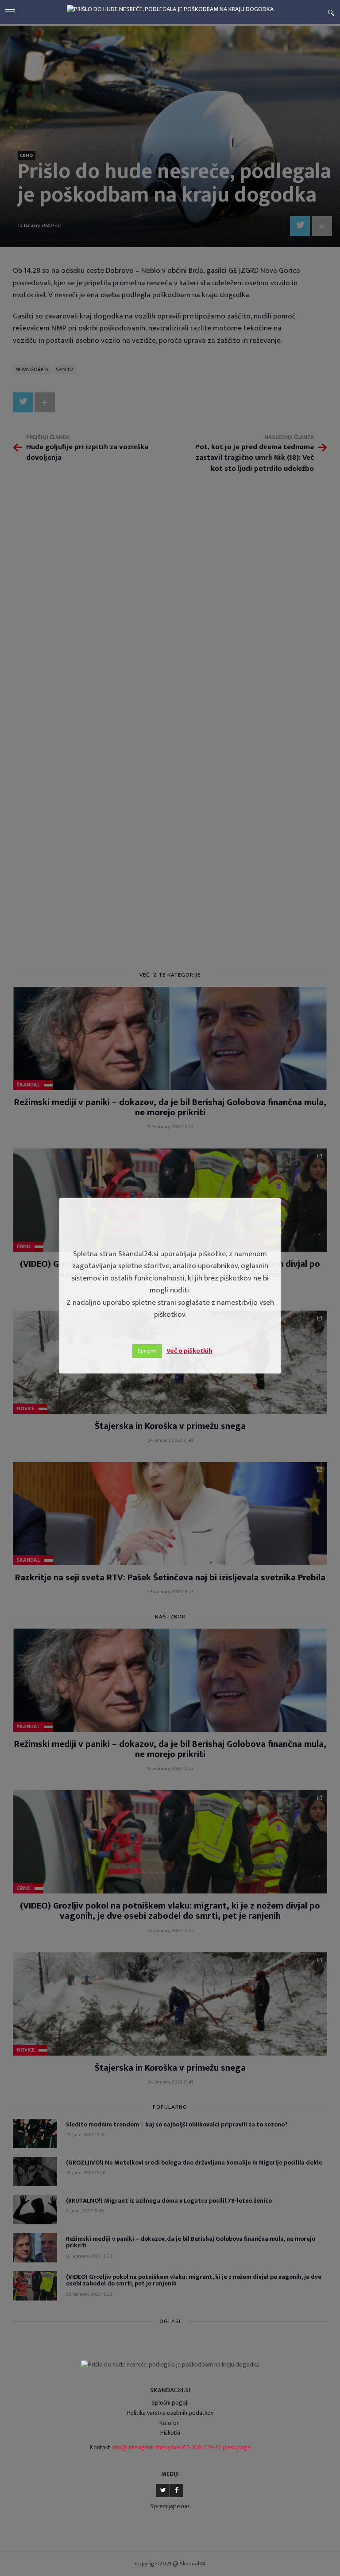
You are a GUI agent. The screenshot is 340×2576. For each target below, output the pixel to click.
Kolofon (170, 2423)
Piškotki (170, 2433)
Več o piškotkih (189, 1351)
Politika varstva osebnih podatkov (170, 2413)
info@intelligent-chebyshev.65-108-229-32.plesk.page (181, 2447)
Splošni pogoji (170, 2403)
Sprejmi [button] (147, 1351)
